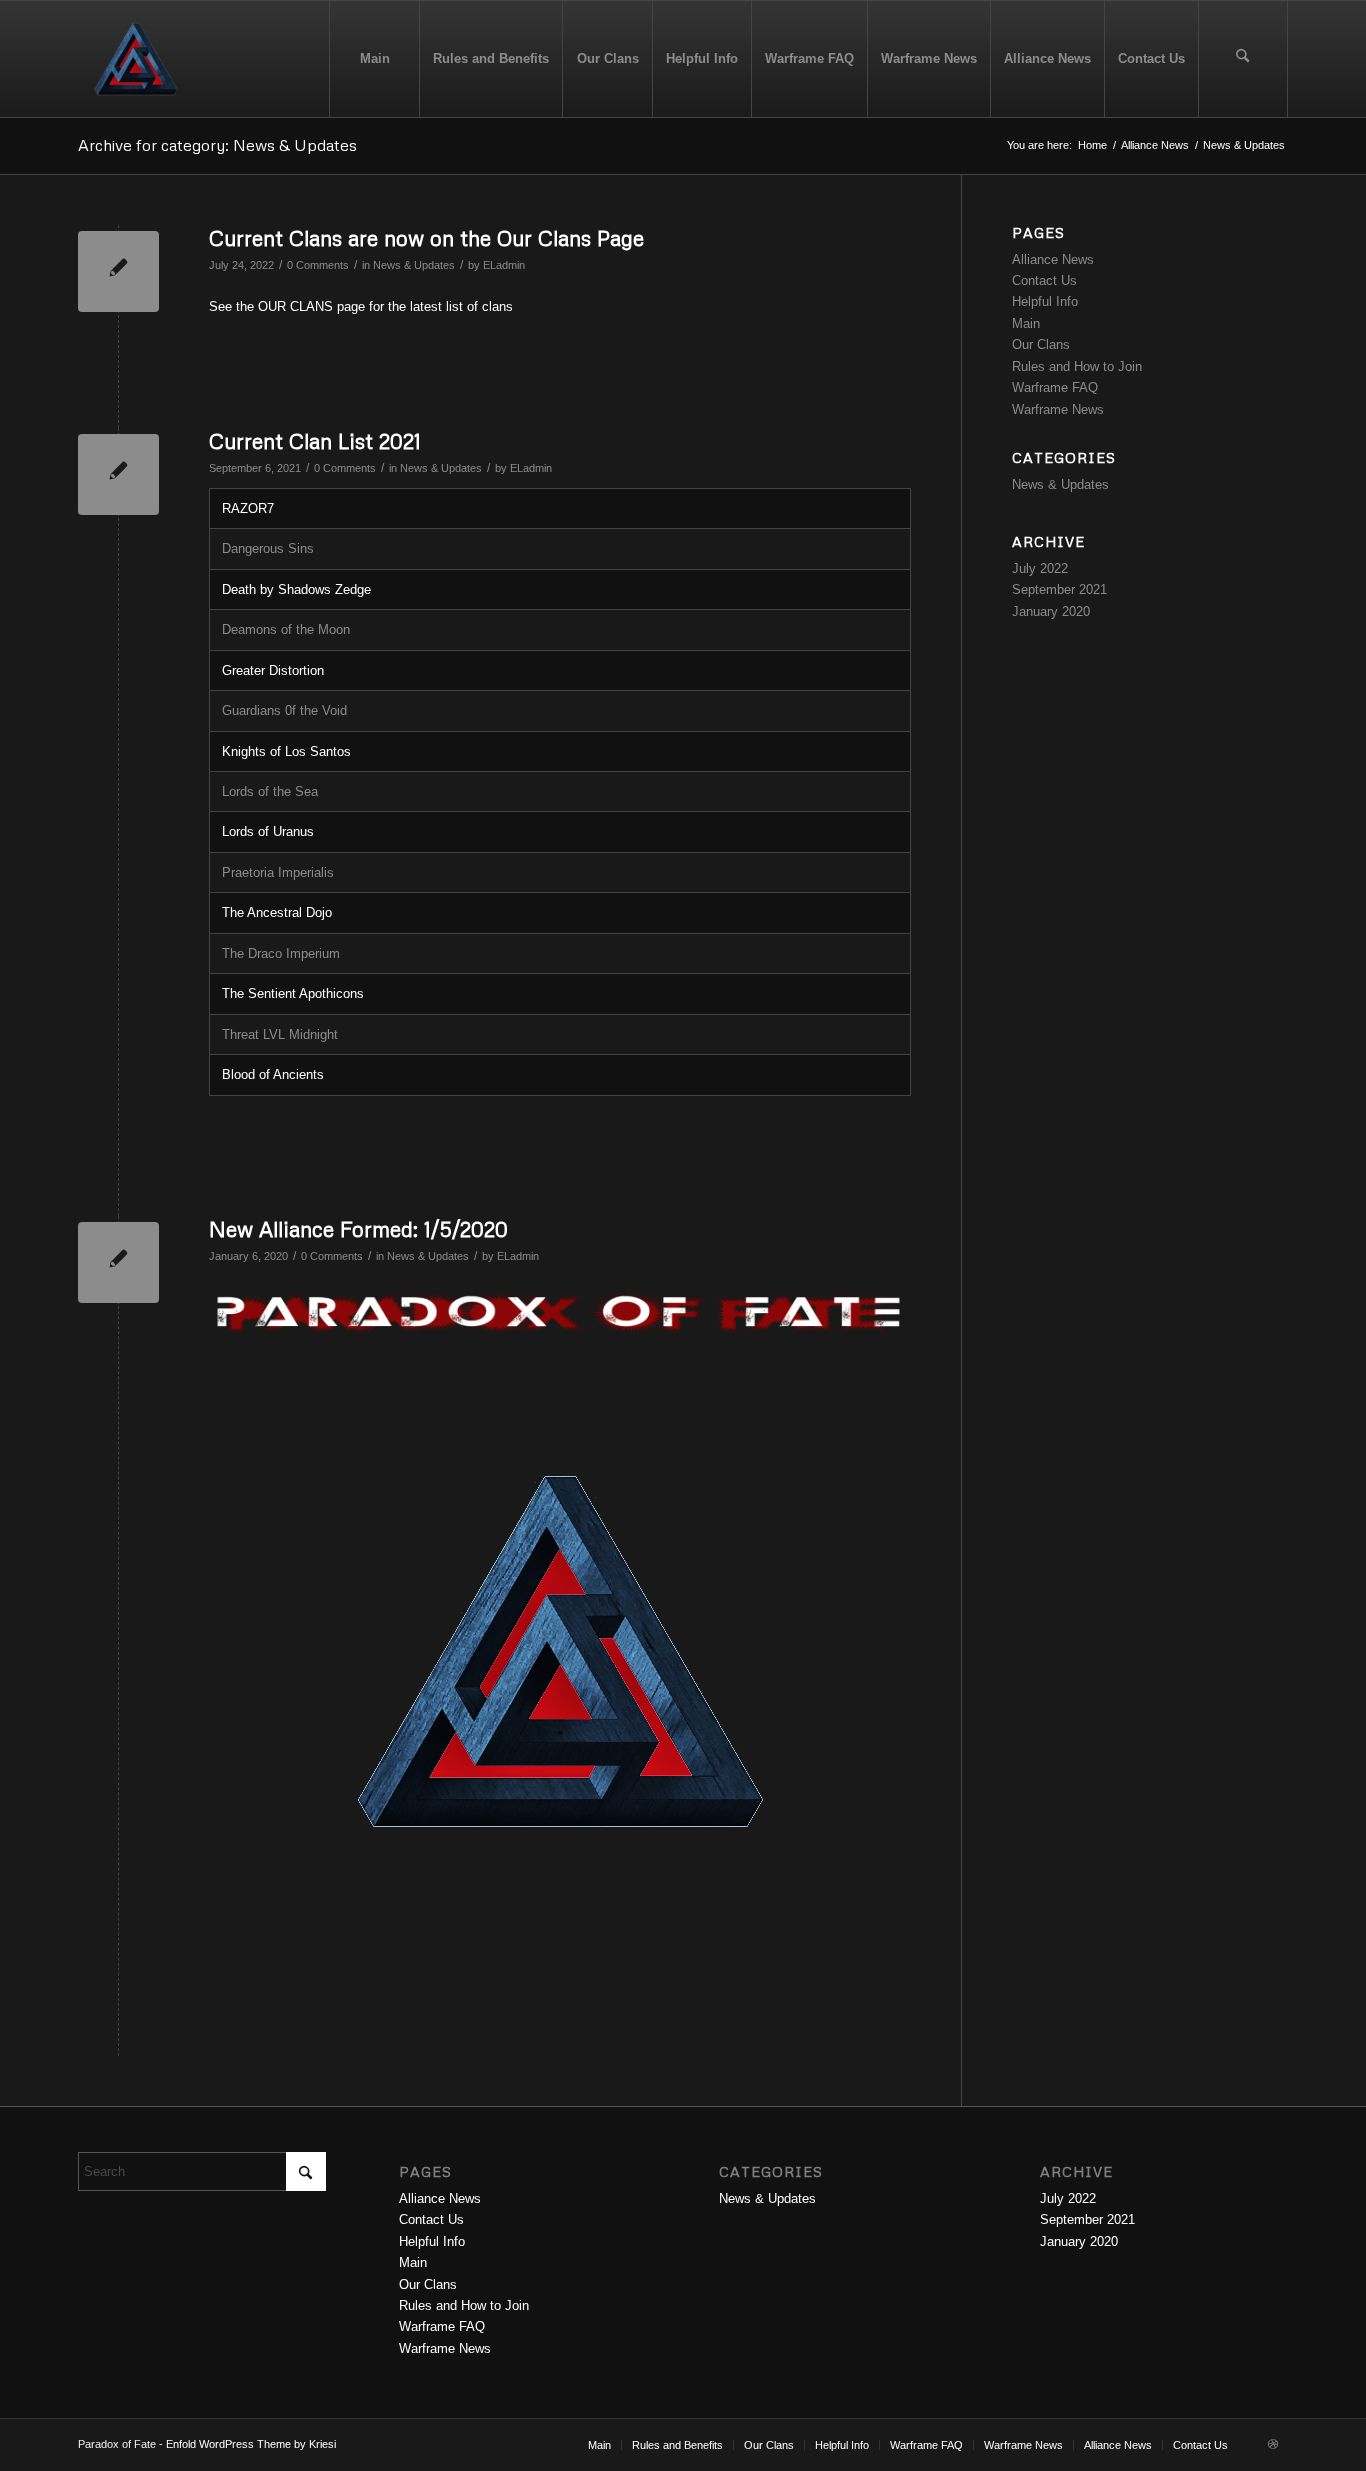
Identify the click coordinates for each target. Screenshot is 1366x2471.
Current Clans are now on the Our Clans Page (426, 238)
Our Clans (1041, 344)
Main (1026, 323)
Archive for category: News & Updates (217, 145)
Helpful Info (1045, 301)
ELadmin (504, 265)
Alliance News (1053, 259)
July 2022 (1040, 568)
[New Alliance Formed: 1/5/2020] (118, 1262)
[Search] (1243, 59)
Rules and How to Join (1077, 366)
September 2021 (1059, 589)
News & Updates (414, 265)
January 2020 (1051, 611)
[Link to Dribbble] (1273, 2444)
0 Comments (318, 265)
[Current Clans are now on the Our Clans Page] (118, 271)
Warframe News (1058, 409)
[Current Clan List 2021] (118, 474)
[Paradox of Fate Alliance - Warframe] (136, 59)
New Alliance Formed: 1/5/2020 (358, 1229)
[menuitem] (374, 59)
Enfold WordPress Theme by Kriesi (251, 2444)
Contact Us (1044, 280)
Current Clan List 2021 (315, 441)
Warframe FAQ (1055, 387)
